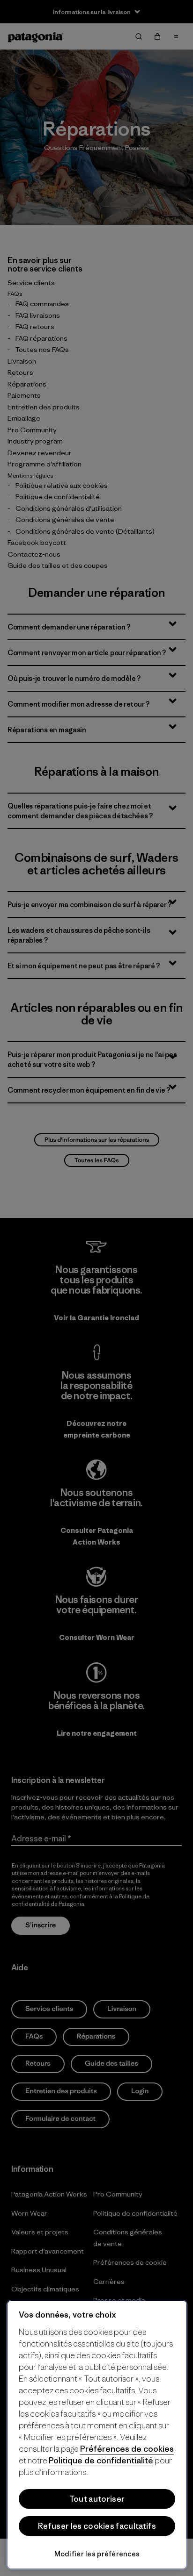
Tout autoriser (97, 2499)
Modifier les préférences (97, 2554)
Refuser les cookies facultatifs (97, 2526)
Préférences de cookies (127, 2449)
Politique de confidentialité (101, 2460)
